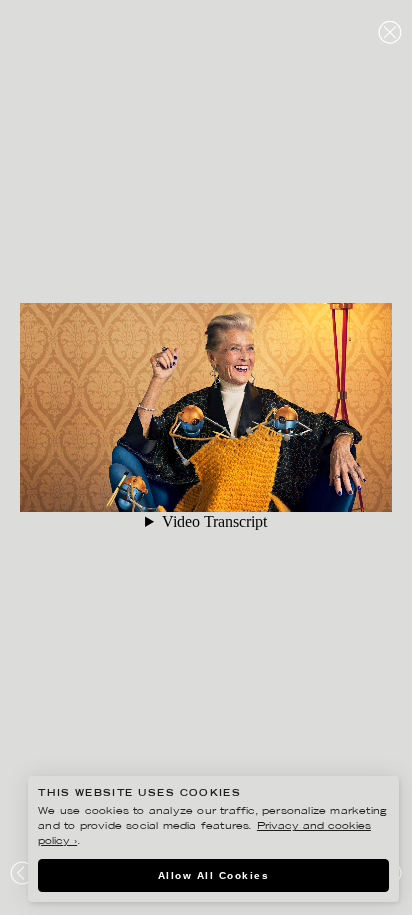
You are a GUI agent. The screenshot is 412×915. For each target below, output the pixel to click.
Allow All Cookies (214, 875)
